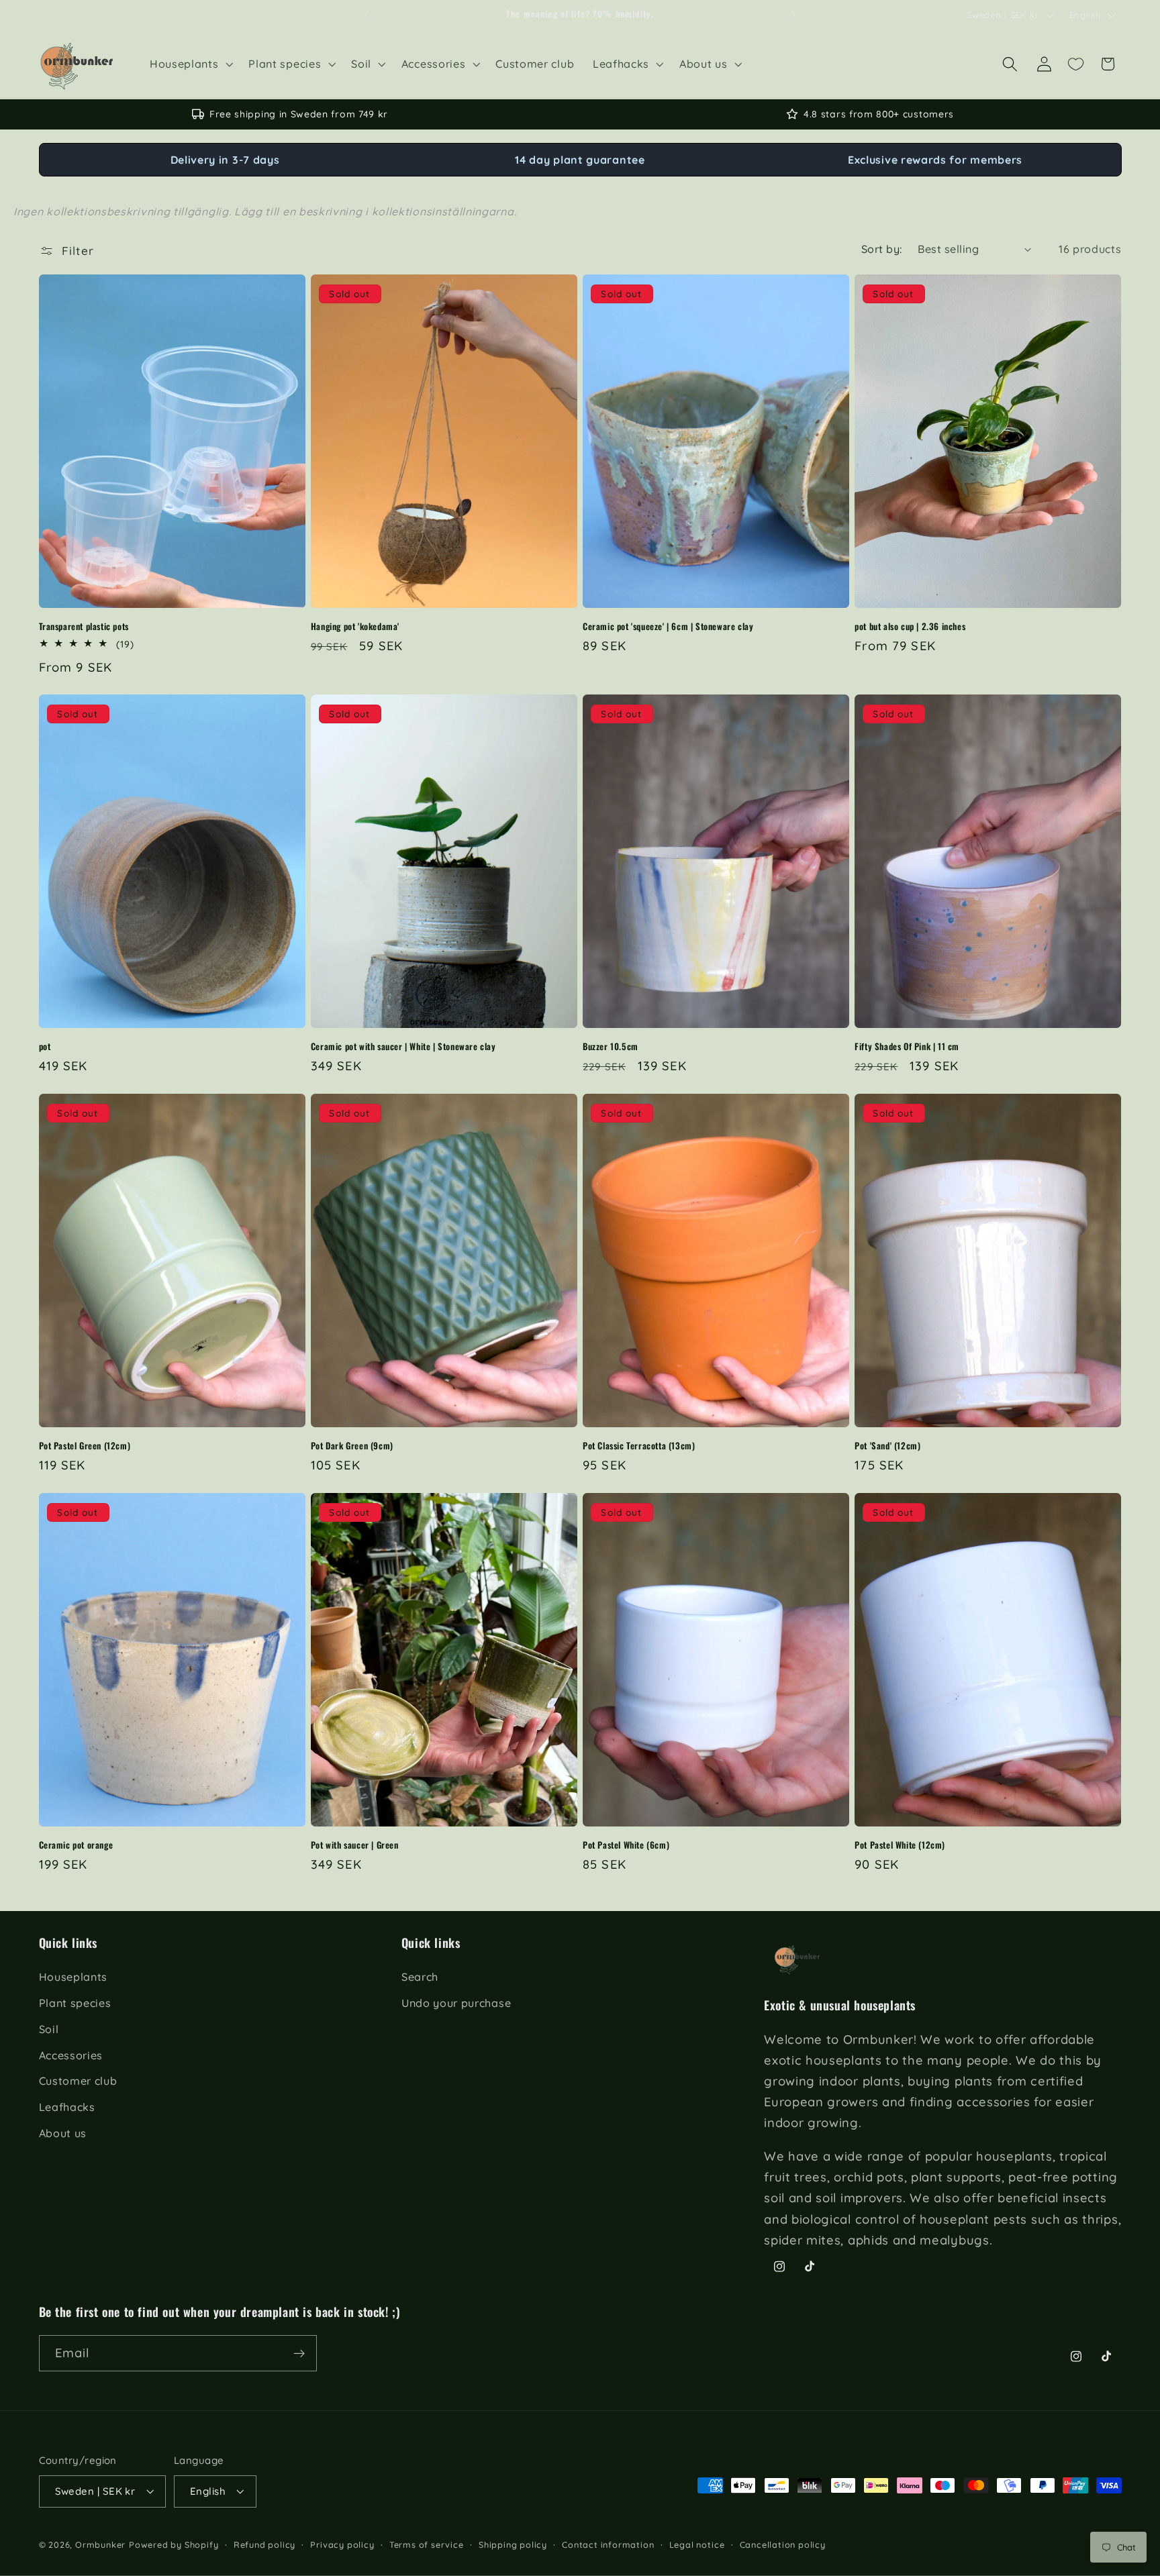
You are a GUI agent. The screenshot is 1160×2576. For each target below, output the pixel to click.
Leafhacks (67, 2108)
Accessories (71, 2055)
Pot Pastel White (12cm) (900, 1845)
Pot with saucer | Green (355, 1845)
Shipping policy (513, 2544)
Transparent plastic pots (84, 626)
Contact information (608, 2544)
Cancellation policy (783, 2544)
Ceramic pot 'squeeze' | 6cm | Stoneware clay (668, 626)
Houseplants (74, 1977)
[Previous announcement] (367, 15)
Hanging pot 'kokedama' (355, 626)
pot (45, 1046)
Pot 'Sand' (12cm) (887, 1446)
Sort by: (882, 249)
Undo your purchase (456, 2003)
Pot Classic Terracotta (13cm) (639, 1446)
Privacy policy (342, 2544)
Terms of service (427, 2544)
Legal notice (697, 2544)
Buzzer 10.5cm (611, 1046)
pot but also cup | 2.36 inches (910, 626)
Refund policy (264, 2544)
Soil (49, 2029)
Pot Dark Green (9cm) (352, 1446)
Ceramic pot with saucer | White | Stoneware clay (403, 1046)
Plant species (75, 2003)
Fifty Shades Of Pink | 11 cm (907, 1046)
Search (420, 1977)
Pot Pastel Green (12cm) (85, 1446)
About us (63, 2133)
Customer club (78, 2081)
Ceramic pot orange (76, 1845)
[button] (190, 64)
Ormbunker (100, 2544)
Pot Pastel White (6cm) (626, 1845)
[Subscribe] (299, 2354)
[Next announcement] (793, 15)
